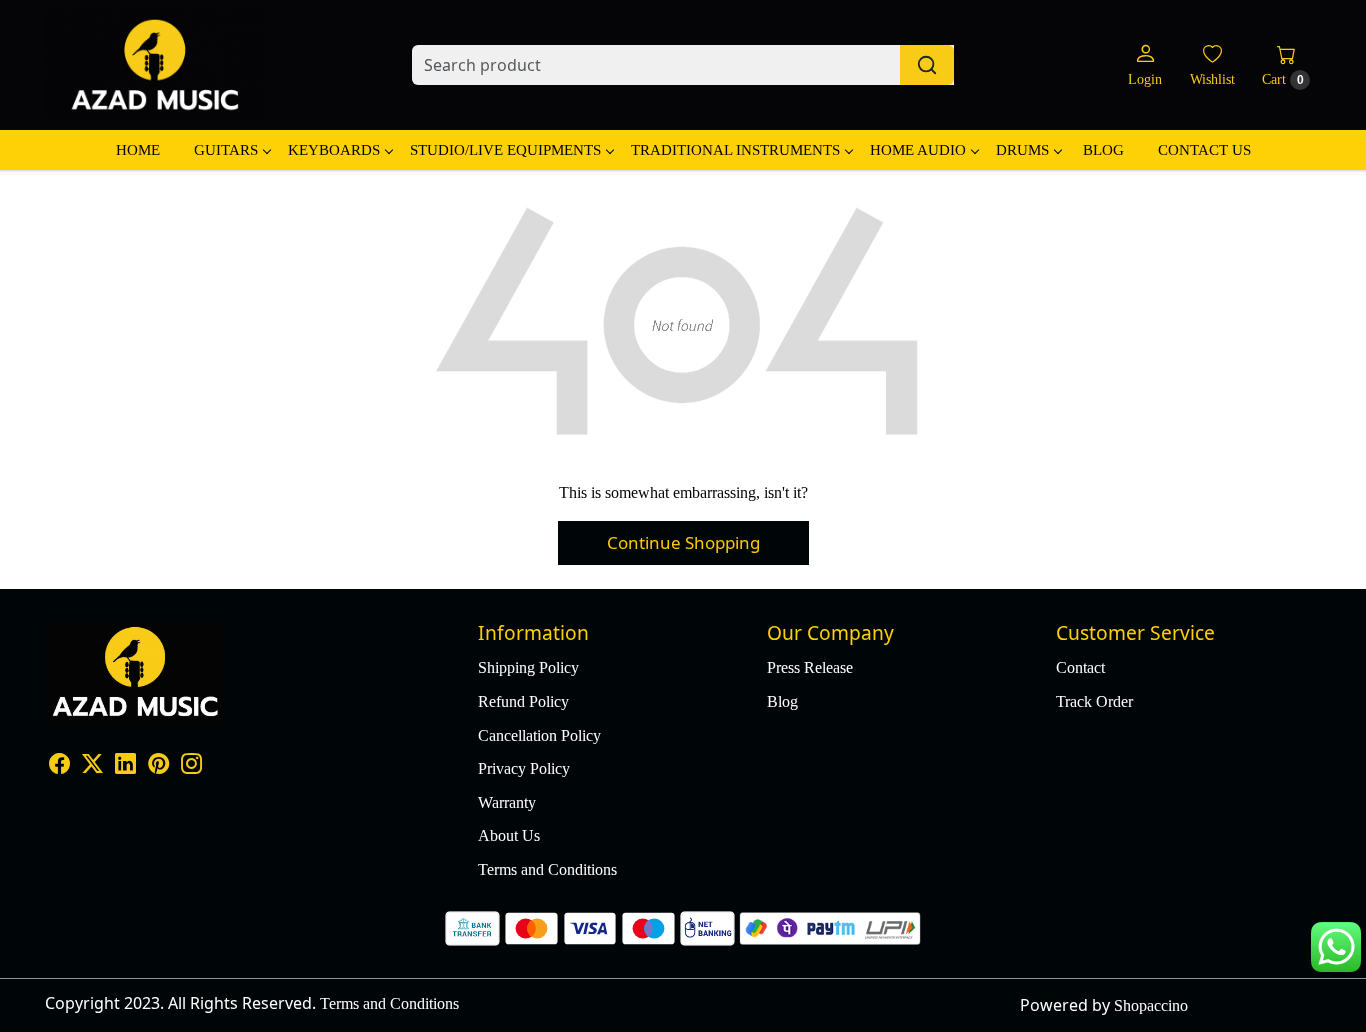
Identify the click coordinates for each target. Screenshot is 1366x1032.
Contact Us (1204, 150)
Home (138, 150)
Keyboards (334, 150)
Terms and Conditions (547, 869)
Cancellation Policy (539, 735)
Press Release (810, 667)
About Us (509, 835)
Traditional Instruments (735, 150)
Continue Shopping (683, 542)
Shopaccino (1151, 1005)
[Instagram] (191, 765)
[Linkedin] (125, 765)
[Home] (155, 65)
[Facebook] (59, 765)
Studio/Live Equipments (505, 150)
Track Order (1094, 701)
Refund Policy (523, 701)
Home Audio (918, 150)
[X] (92, 765)
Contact (1080, 667)
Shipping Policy (528, 667)
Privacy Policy (524, 768)
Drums (1022, 150)
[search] (927, 65)
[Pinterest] (158, 765)
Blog (1103, 150)
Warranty (507, 802)
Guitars (226, 150)
